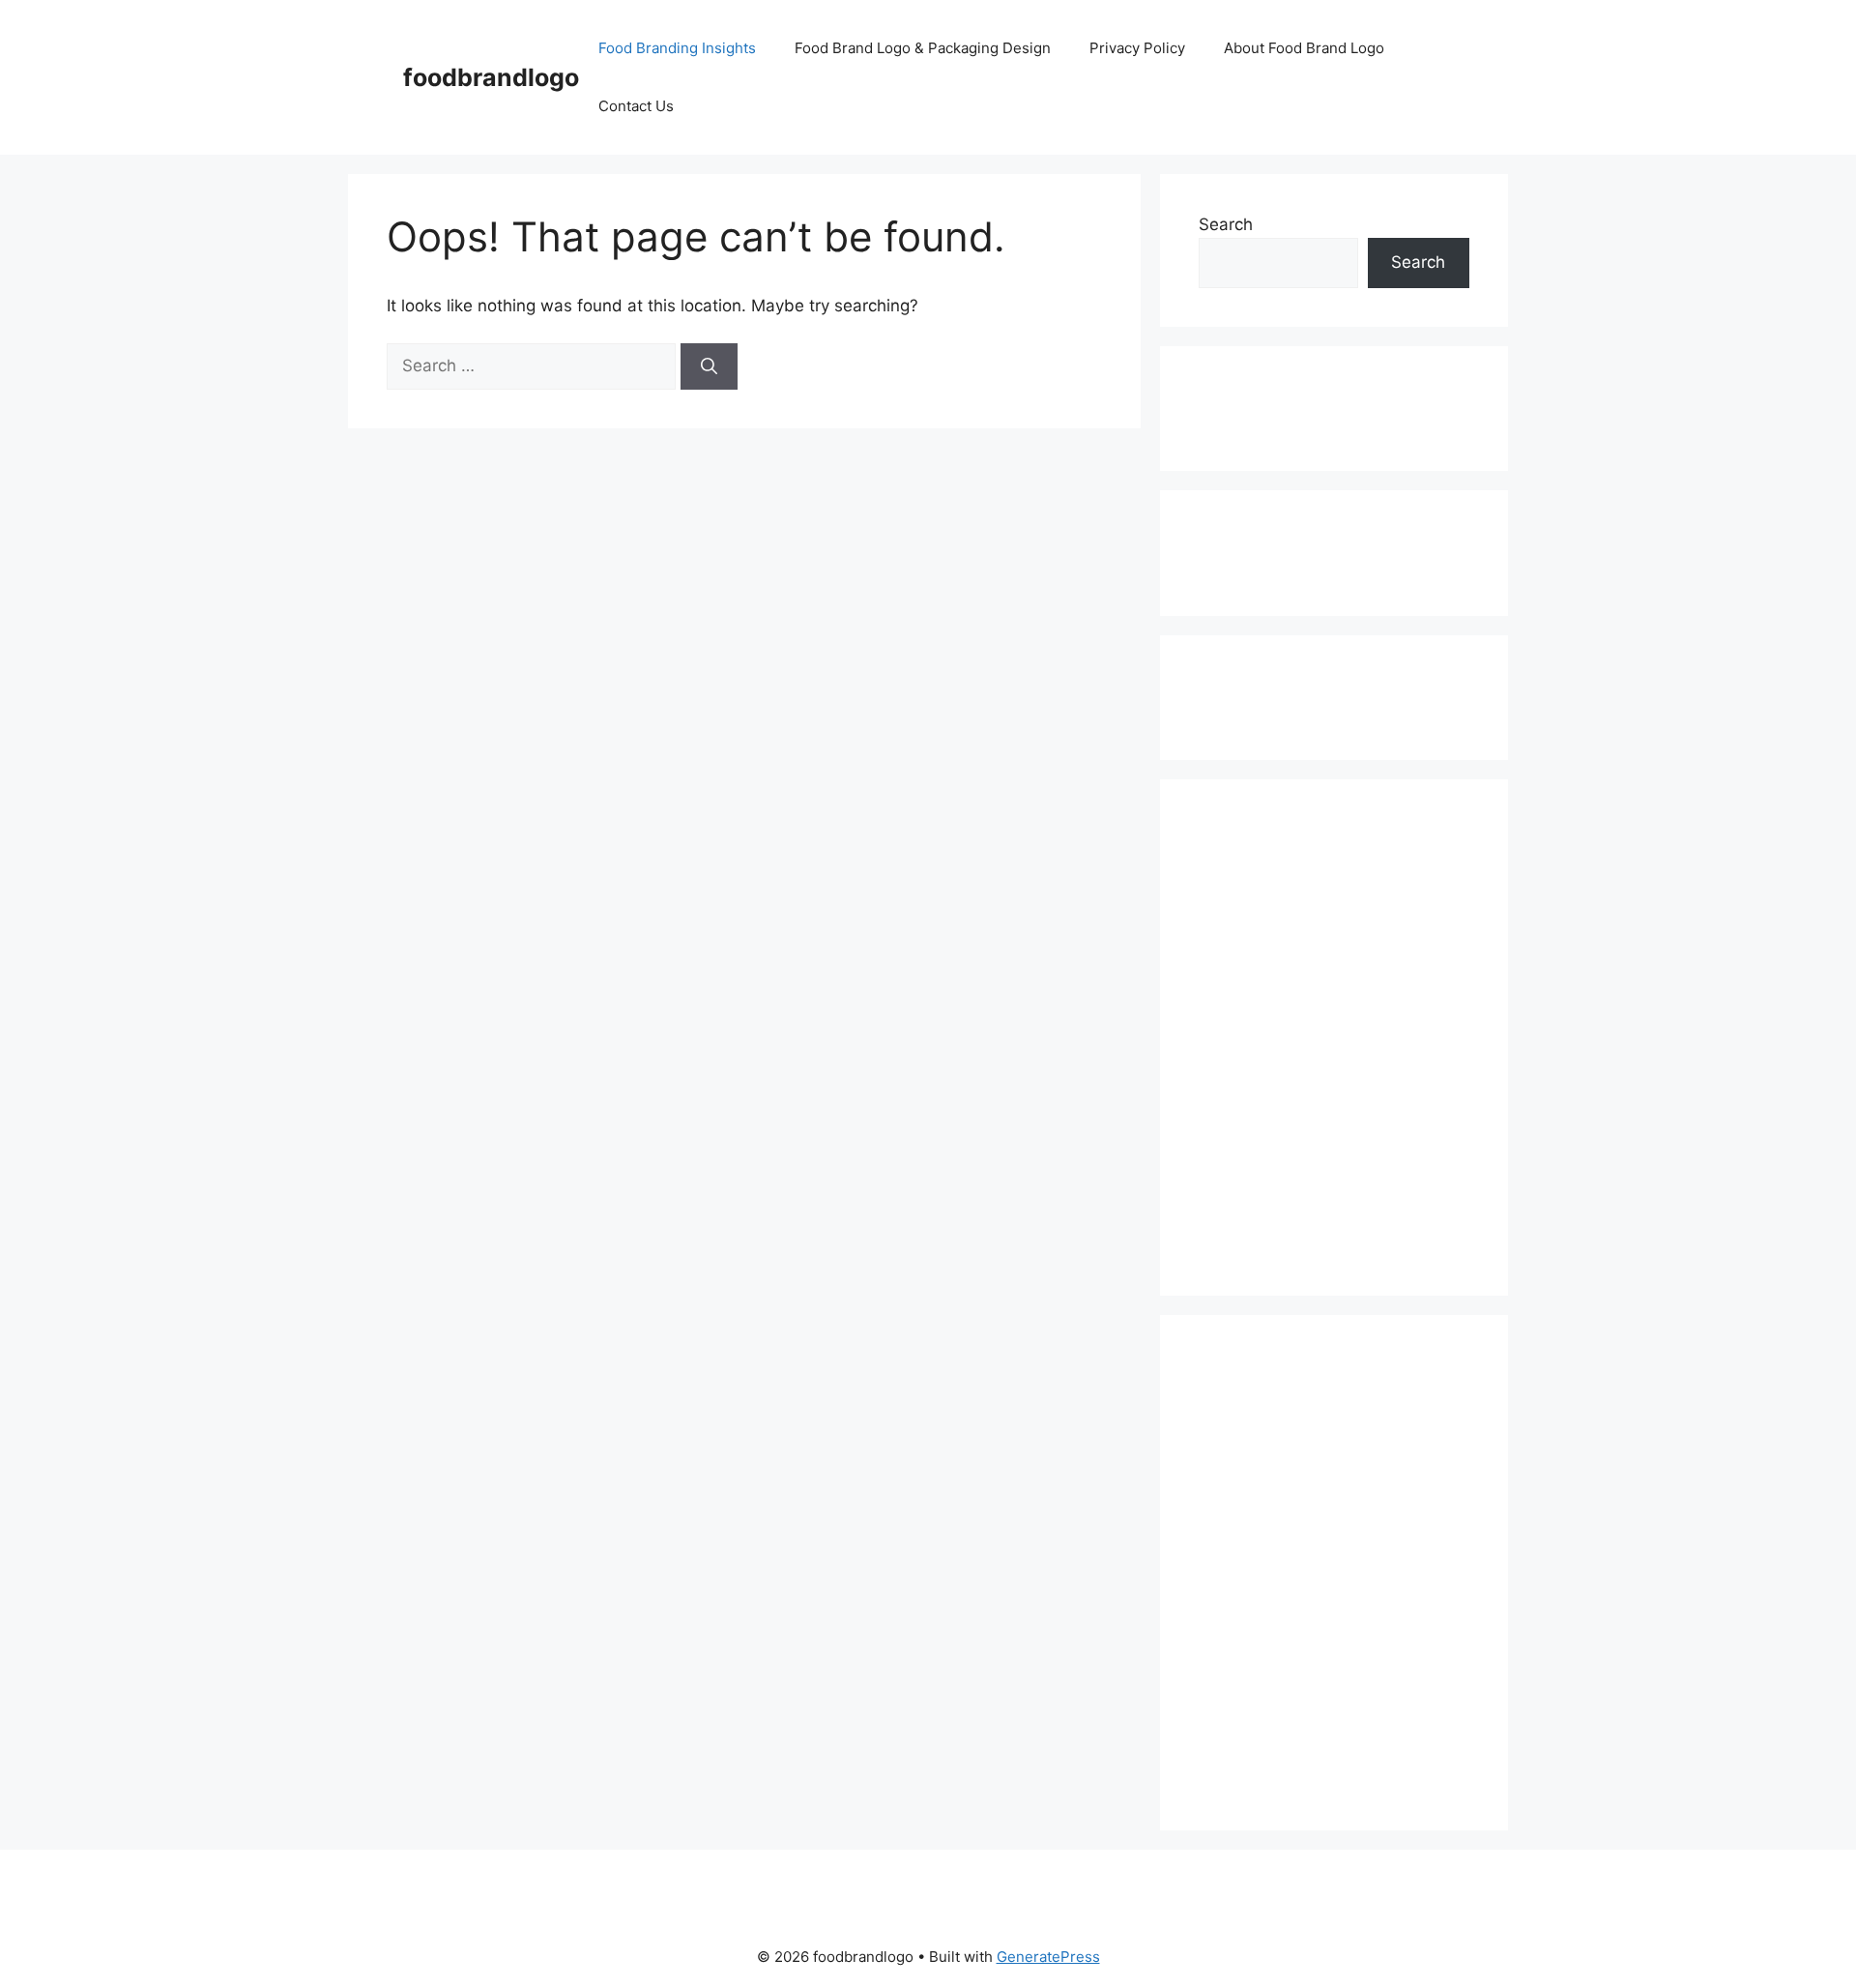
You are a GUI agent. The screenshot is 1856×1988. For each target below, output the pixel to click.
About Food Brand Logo (1304, 48)
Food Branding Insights (677, 48)
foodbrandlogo (491, 77)
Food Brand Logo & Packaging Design (923, 48)
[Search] (709, 366)
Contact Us (636, 106)
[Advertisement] (1280, 405)
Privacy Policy (1137, 48)
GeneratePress (1048, 1957)
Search (1226, 224)
